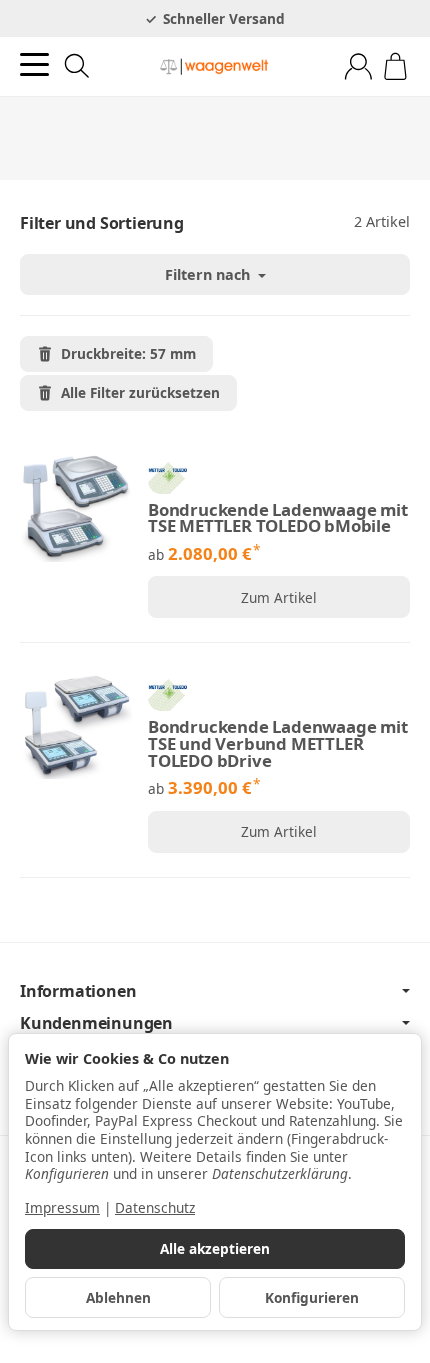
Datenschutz (155, 1207)
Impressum (62, 1207)
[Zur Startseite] (214, 67)
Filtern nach (209, 274)
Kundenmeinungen (96, 1023)
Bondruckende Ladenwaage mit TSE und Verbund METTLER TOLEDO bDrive (278, 744)
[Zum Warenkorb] (395, 66)
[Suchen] (77, 66)
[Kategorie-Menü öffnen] (34, 64)
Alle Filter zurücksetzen (140, 392)
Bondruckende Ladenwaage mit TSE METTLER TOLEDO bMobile (278, 519)
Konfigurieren (312, 1297)
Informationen (78, 991)
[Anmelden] (358, 66)
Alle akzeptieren (215, 1248)
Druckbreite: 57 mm (128, 353)
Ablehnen (118, 1297)
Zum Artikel (279, 597)
